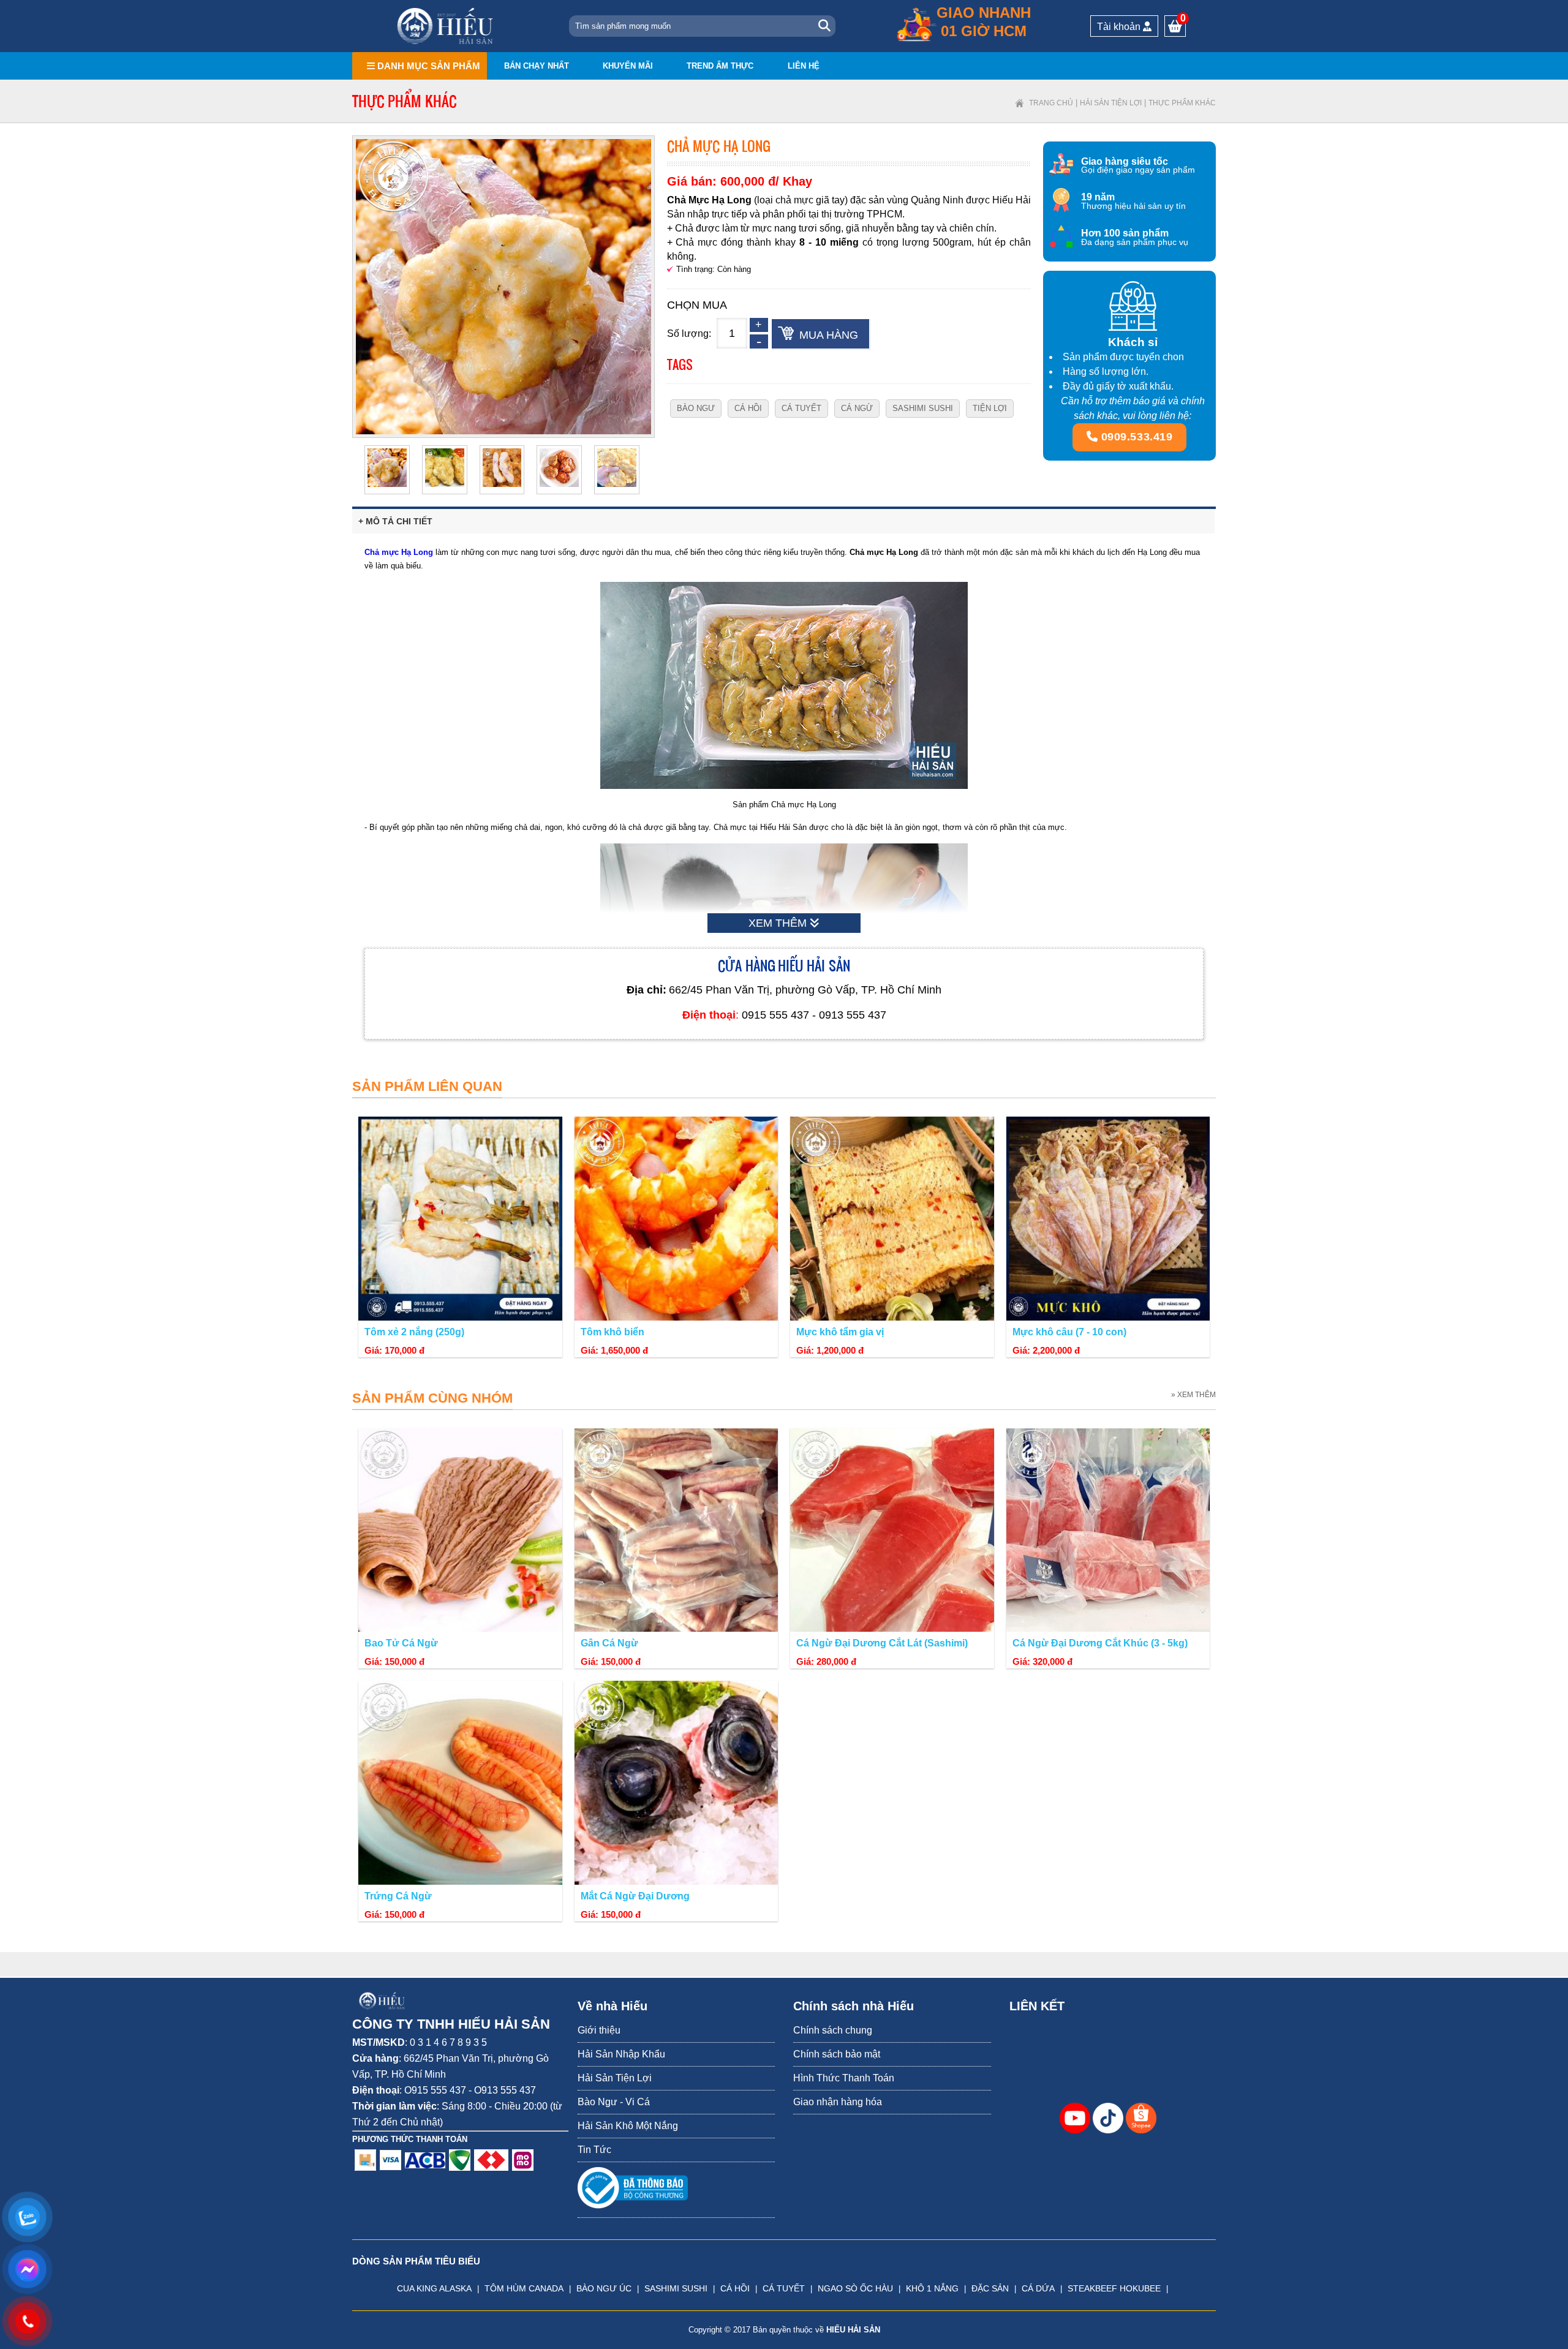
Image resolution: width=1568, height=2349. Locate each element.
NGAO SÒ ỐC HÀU (855, 2288)
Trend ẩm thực (720, 66)
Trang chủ (1051, 103)
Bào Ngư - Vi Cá (614, 2102)
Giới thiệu (599, 2030)
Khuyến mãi (628, 66)
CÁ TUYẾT (784, 2288)
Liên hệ (804, 66)
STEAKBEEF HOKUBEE (1114, 2288)
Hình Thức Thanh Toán (844, 2078)
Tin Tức (594, 2150)
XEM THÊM (779, 923)
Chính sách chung (833, 2030)
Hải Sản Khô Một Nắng (628, 2126)
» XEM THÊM (1193, 1395)
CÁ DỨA (1038, 2288)
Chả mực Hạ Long (399, 552)
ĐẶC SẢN (990, 2288)
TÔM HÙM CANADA (524, 2288)
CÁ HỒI (735, 2288)
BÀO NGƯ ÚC (604, 2288)
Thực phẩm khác (1182, 103)
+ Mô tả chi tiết (395, 521)
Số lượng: (689, 334)
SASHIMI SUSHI (676, 2288)
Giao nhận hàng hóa (838, 2102)
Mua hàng (829, 335)
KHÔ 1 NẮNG (932, 2288)
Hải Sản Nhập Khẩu (621, 2054)
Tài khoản (1120, 27)
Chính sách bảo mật (837, 2054)
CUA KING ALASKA (434, 2288)
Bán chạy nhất (537, 66)
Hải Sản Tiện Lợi (1111, 103)
